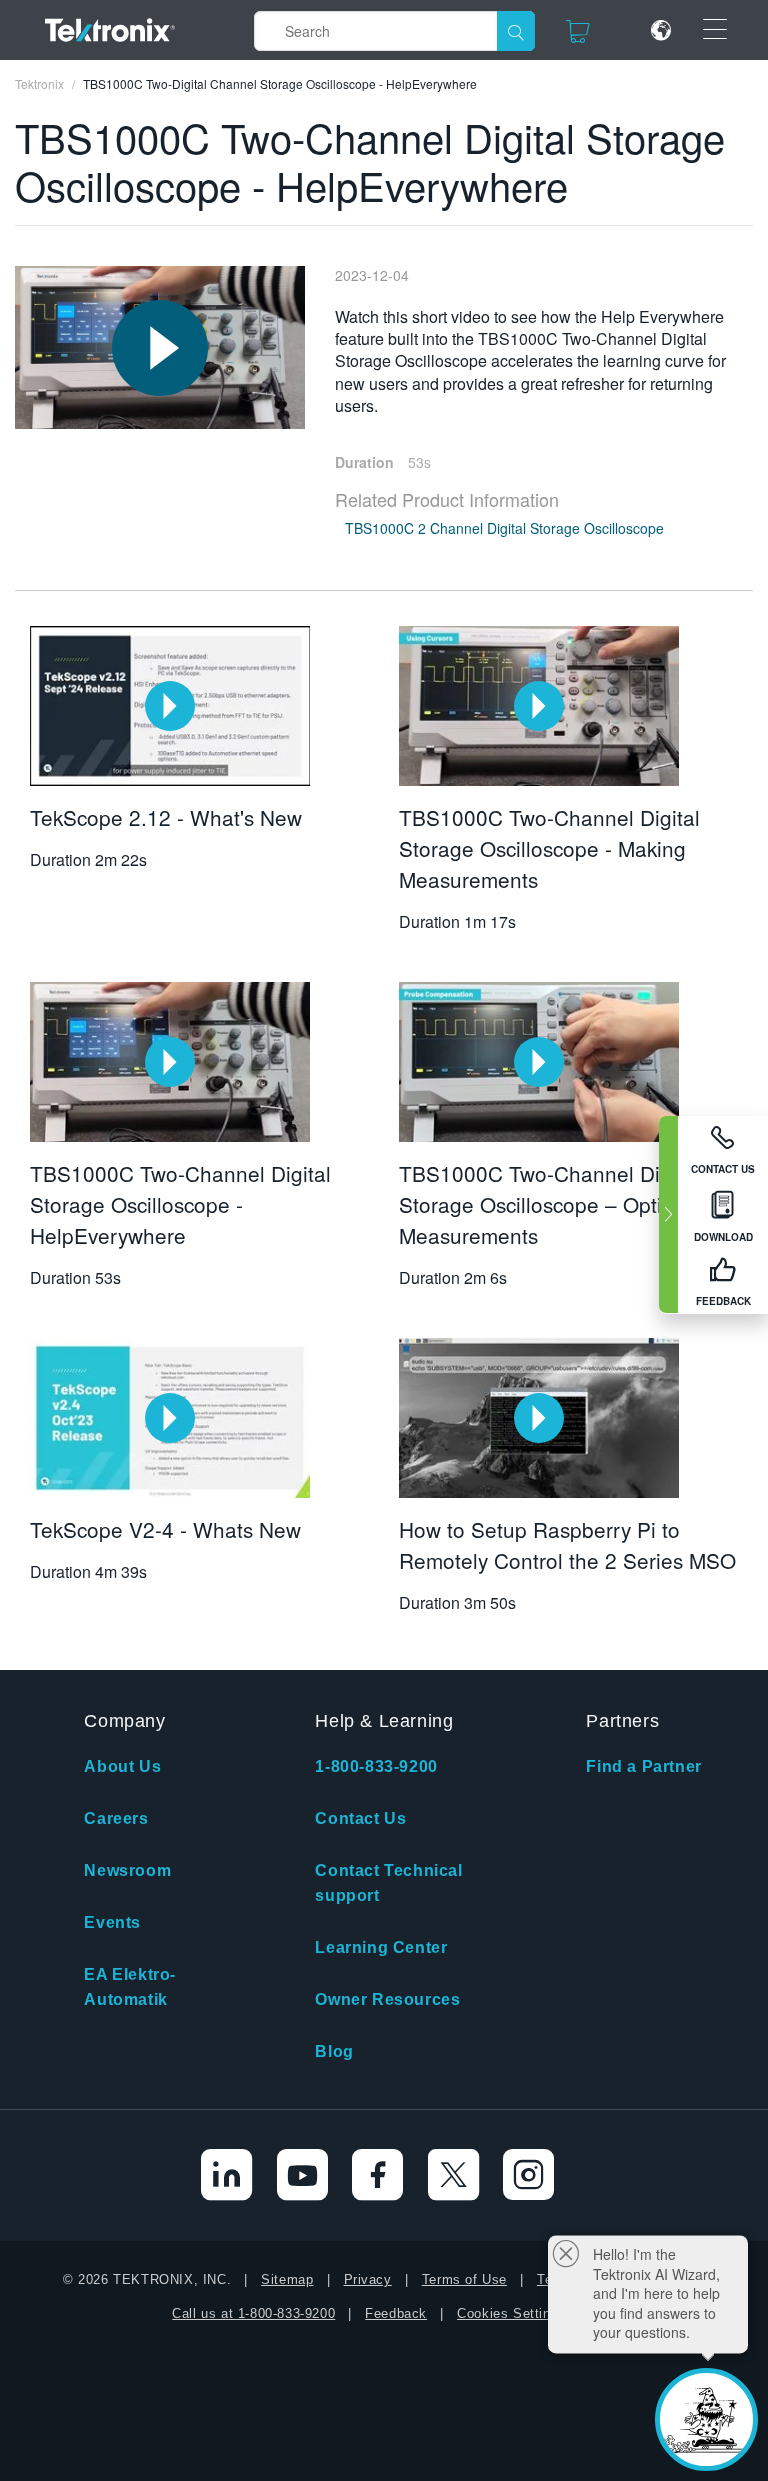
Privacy (368, 2279)
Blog (334, 2051)
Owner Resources (387, 1999)
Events (112, 1922)
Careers (116, 1818)
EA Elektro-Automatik (130, 1987)
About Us (122, 1766)
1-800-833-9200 (376, 1766)
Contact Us (360, 1818)
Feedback (396, 2313)
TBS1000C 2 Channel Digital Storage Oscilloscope (504, 528)
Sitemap (287, 2279)
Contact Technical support (388, 1883)
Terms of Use (464, 2279)
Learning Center (381, 1947)
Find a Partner (643, 1766)
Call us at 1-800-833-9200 (253, 2313)
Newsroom (127, 1870)
